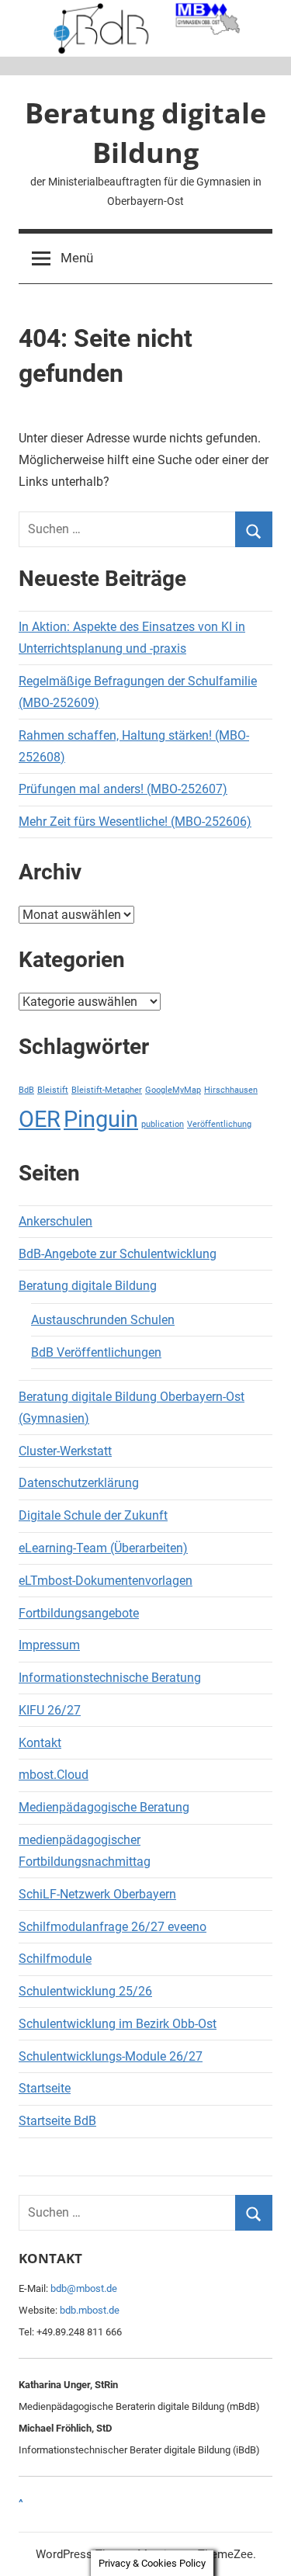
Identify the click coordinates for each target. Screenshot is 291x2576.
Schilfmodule (55, 1959)
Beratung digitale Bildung (145, 132)
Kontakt (40, 1743)
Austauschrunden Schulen (103, 1320)
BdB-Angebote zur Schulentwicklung (118, 1254)
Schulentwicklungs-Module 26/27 (111, 2056)
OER (40, 1119)
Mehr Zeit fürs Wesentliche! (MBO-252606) (135, 822)
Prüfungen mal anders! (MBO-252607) (123, 789)
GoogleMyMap (173, 1090)
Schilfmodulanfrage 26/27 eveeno (113, 1927)
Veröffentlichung (219, 1124)
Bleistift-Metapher (107, 1090)
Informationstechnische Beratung (110, 1678)
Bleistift (53, 1090)
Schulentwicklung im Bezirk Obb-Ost (118, 2024)
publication (163, 1124)
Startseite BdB (57, 2121)
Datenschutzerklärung (79, 1483)
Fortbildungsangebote (79, 1613)
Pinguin (101, 1119)
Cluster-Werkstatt (65, 1451)
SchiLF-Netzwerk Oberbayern (97, 1894)
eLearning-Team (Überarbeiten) (103, 1548)
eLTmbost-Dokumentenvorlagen (106, 1581)
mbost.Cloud (54, 1775)
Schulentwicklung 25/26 (85, 1991)
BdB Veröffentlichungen (96, 1352)
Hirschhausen (231, 1090)
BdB (26, 1090)
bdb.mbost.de (90, 2310)
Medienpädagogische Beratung (104, 1807)
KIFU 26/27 (50, 1710)
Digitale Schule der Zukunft (93, 1515)
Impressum (49, 1645)
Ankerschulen (55, 1221)
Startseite (45, 2088)
